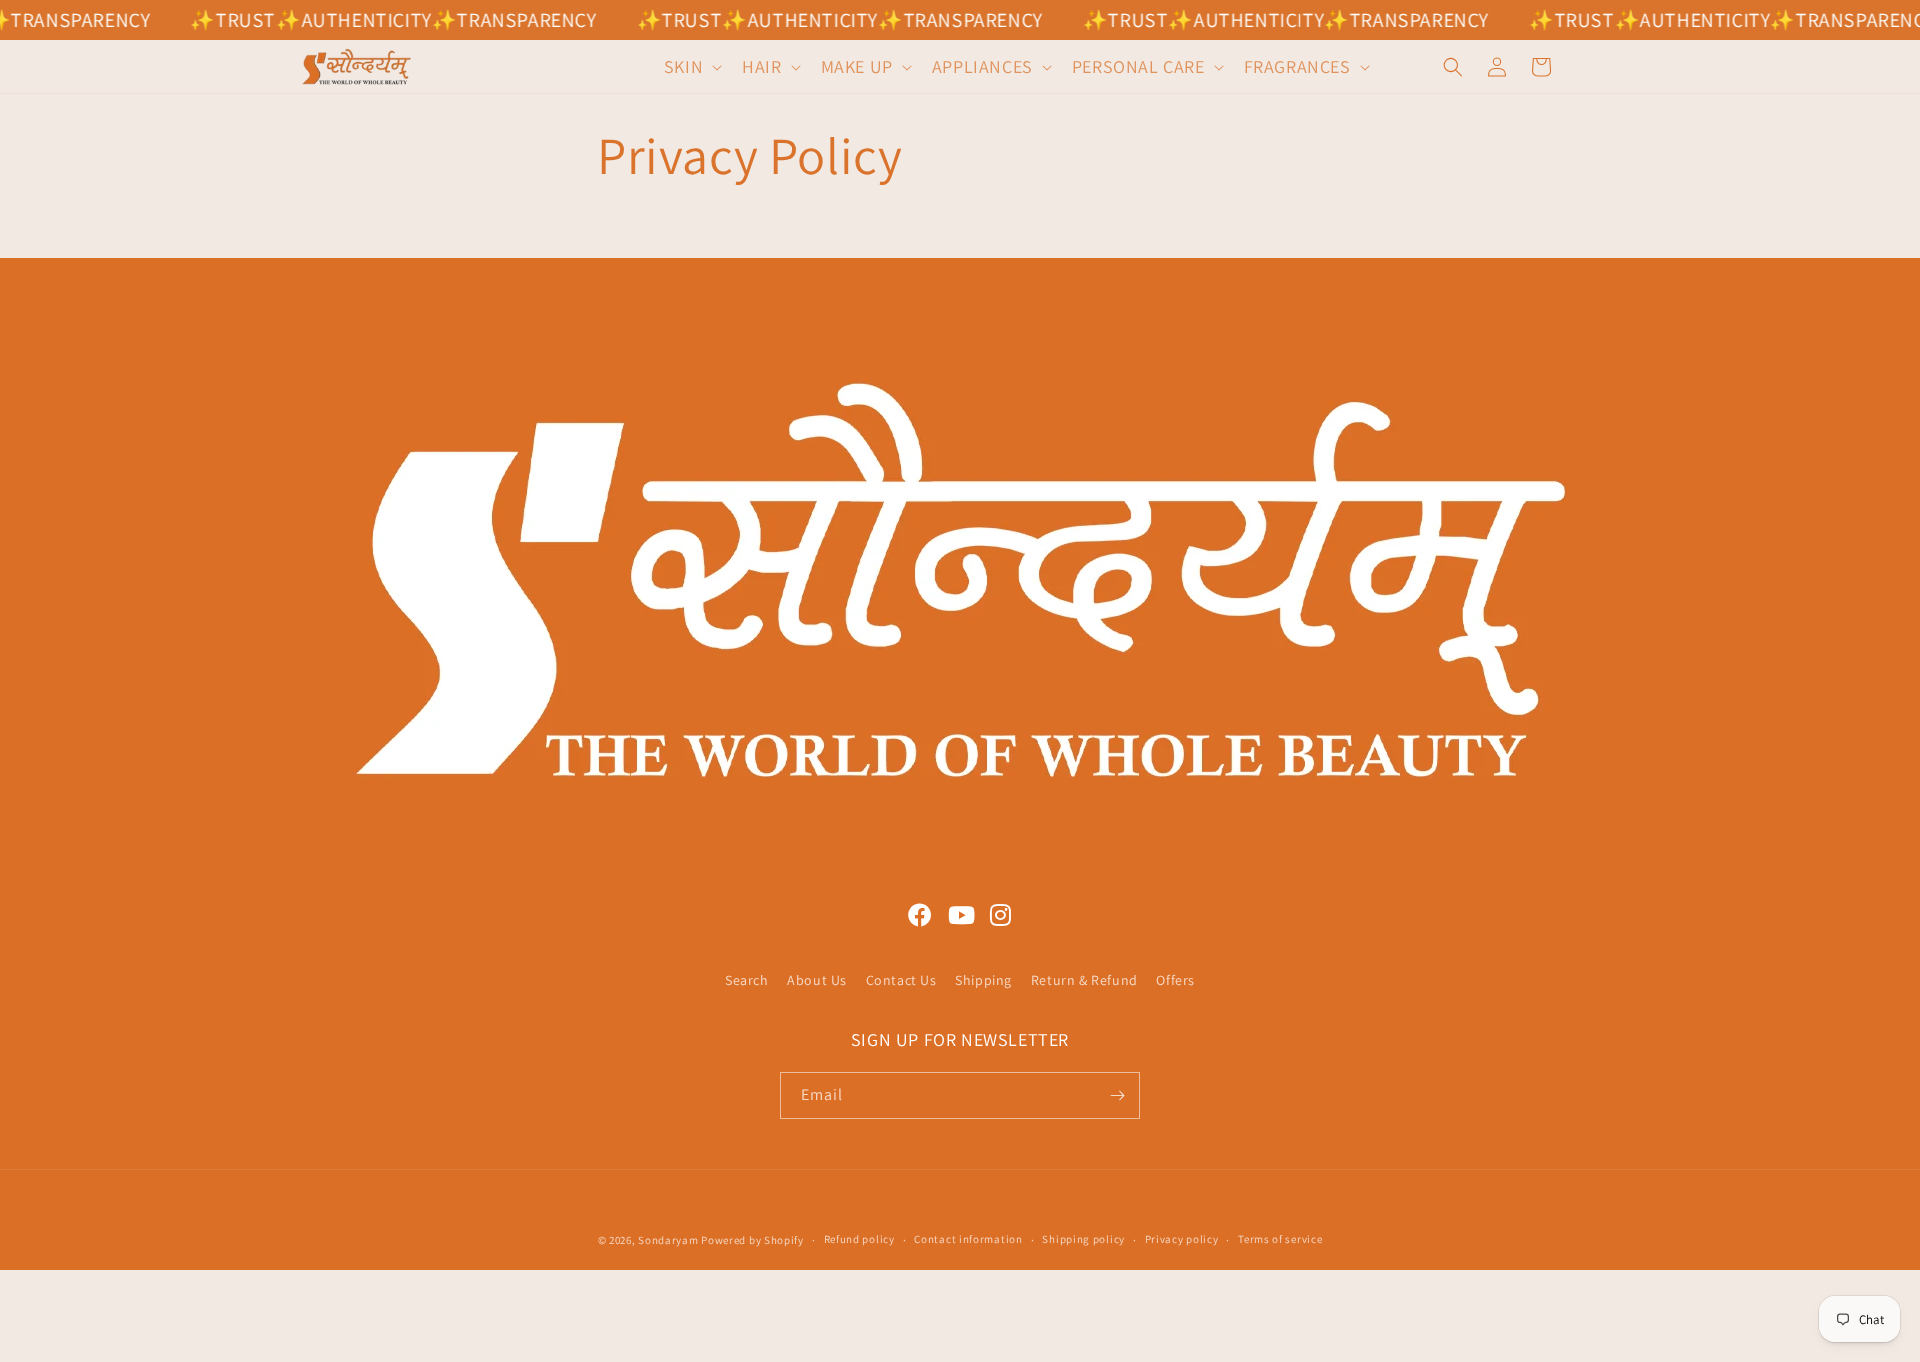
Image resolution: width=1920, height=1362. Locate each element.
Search (747, 980)
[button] (691, 66)
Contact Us (901, 980)
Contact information (968, 1239)
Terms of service (1280, 1239)
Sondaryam (669, 1240)
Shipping (983, 980)
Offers (1175, 980)
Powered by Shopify (752, 1240)
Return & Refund (1084, 980)
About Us (817, 980)
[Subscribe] (1117, 1095)
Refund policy (859, 1239)
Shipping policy (1083, 1239)
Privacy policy (1182, 1239)
